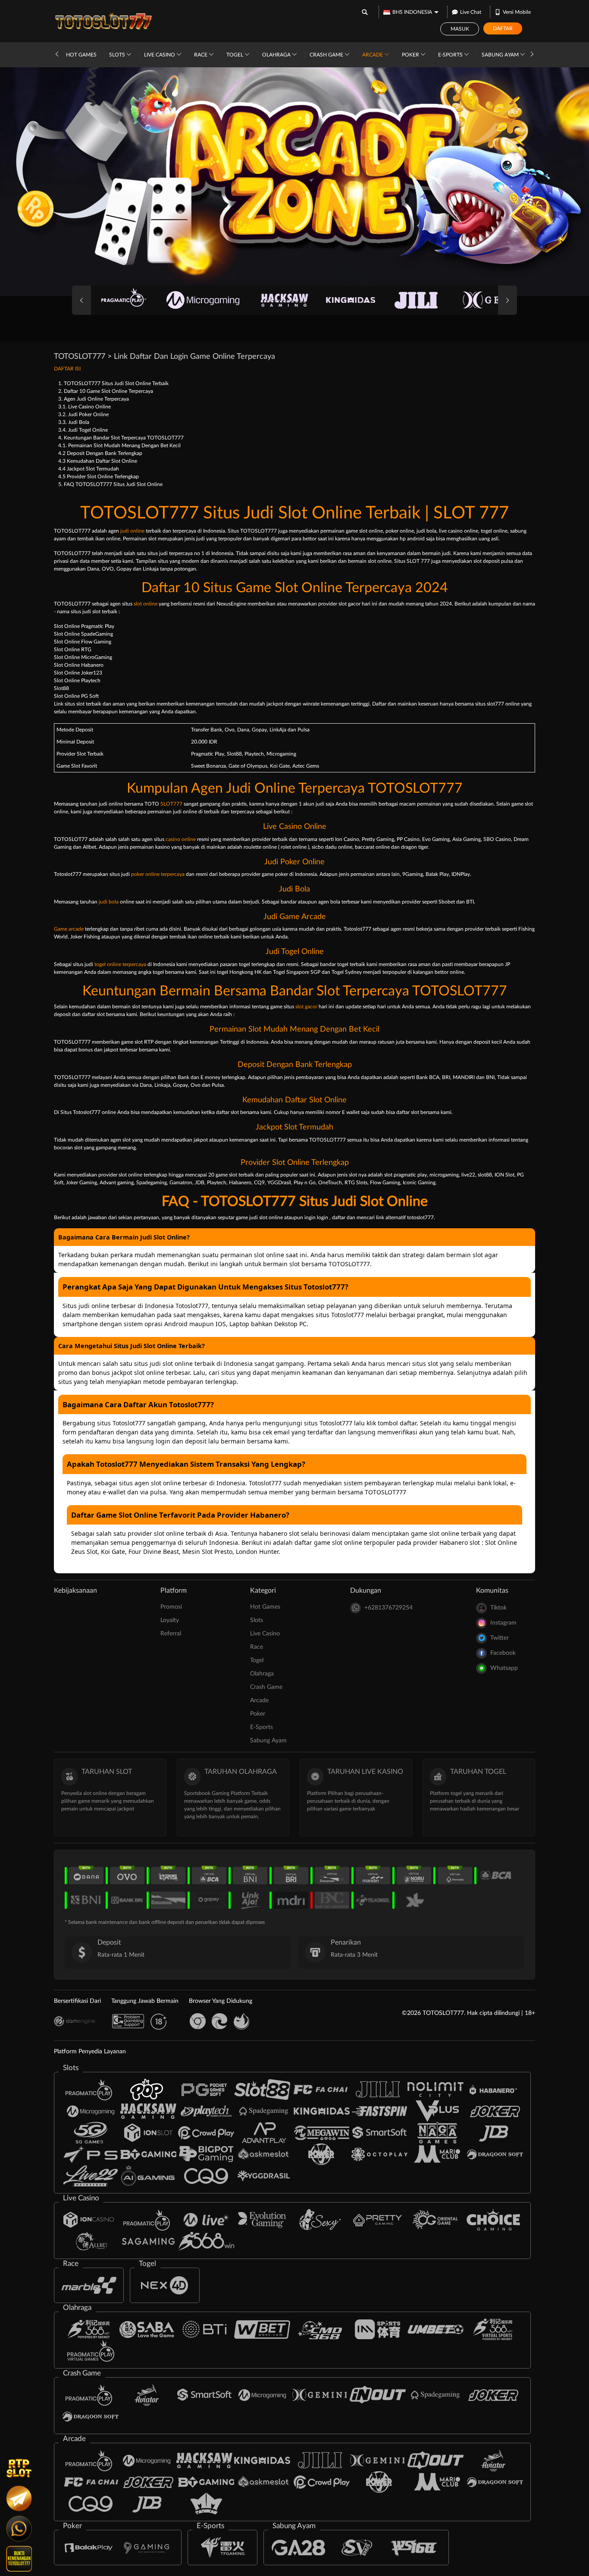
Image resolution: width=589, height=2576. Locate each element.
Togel (235, 55)
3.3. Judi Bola (74, 422)
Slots (118, 55)
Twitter (500, 1638)
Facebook (503, 1653)
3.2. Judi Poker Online (83, 414)
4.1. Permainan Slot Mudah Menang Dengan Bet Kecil (119, 446)
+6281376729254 (388, 1608)
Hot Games (81, 55)
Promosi (171, 1607)
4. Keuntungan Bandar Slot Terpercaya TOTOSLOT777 (121, 438)
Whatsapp (504, 1668)
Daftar (503, 28)
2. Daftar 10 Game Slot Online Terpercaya (106, 391)
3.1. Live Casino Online (85, 407)
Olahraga (277, 55)
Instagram (503, 1623)
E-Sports (451, 55)
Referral (171, 1634)
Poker (411, 55)
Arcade (373, 55)
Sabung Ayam (501, 55)
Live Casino (160, 55)
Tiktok (498, 1608)
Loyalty (170, 1620)
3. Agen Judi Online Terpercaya (94, 399)
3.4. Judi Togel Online (83, 430)
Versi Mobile (517, 12)
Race (201, 55)
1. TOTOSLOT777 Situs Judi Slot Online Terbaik (113, 383)
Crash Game (327, 55)
